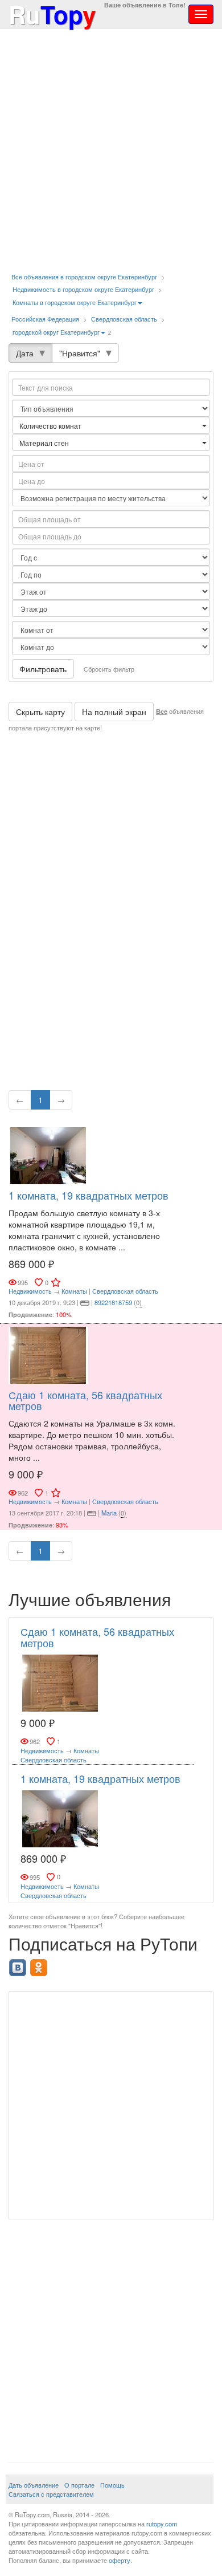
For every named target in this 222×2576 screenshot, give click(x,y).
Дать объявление (34, 2485)
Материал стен (45, 443)
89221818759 (113, 1302)
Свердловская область (124, 319)
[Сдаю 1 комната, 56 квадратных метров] (48, 1354)
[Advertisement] (111, 151)
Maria (109, 1513)
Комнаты (74, 1291)
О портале (79, 2485)
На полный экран (114, 712)
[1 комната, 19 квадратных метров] (48, 1155)
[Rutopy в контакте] (19, 1964)
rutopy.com (162, 2524)
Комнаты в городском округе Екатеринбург (75, 302)
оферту (120, 2560)
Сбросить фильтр (109, 669)
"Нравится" (80, 353)
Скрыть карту (40, 712)
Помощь (112, 2485)
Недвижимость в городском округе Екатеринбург (83, 289)
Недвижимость (30, 1291)
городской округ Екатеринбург (56, 332)
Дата (25, 353)
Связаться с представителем (51, 2494)
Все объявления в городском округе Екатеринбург (84, 277)
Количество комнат (51, 426)
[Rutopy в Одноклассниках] (40, 1964)
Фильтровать (43, 669)
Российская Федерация (45, 319)
